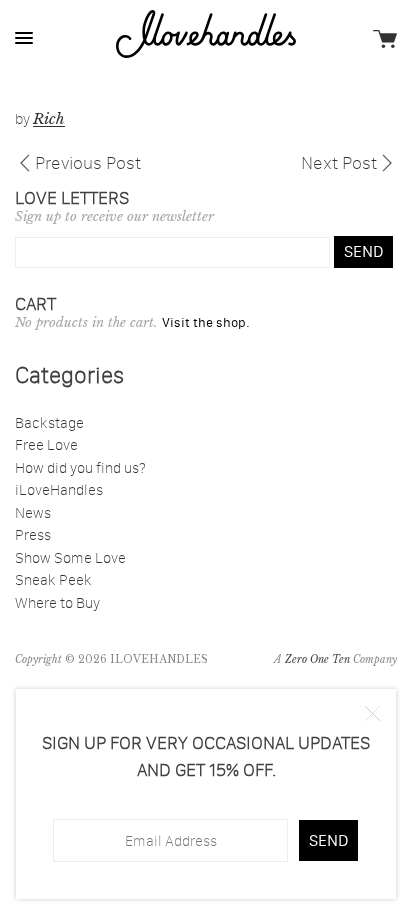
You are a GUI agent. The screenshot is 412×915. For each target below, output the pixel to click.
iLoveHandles (59, 489)
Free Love (46, 444)
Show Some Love (70, 557)
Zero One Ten (317, 659)
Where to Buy (57, 602)
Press (33, 534)
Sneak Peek (53, 579)
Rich (49, 118)
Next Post (339, 161)
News (33, 512)
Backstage (49, 422)
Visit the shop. (206, 322)
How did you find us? (80, 467)
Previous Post (88, 161)
